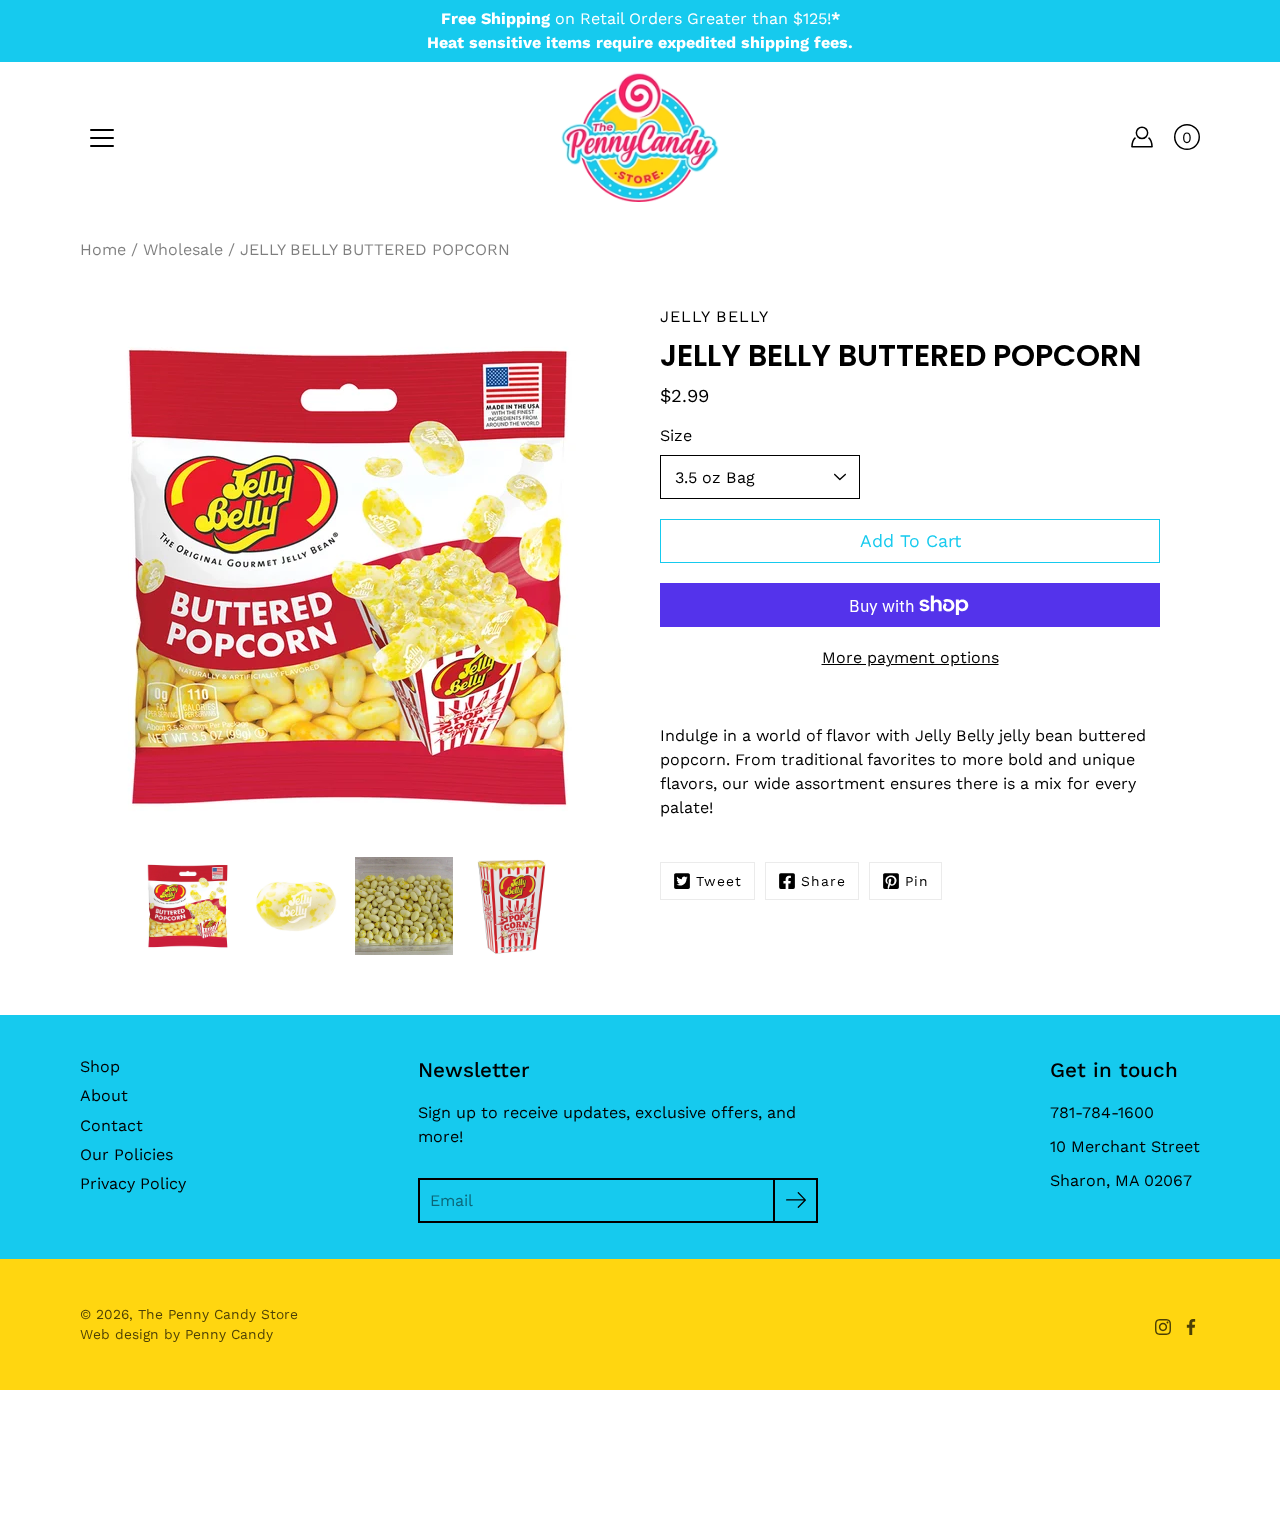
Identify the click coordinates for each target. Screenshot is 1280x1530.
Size (676, 435)
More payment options (910, 657)
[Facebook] (1191, 1327)
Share (823, 881)
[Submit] (795, 1200)
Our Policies (126, 1154)
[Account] (1142, 137)
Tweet (719, 881)
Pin (917, 881)
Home (103, 249)
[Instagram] (1163, 1327)
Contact (111, 1125)
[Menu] (102, 138)
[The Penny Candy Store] (640, 137)
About (104, 1095)
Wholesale (183, 249)
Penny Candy (229, 1334)
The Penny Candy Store (218, 1314)
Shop (100, 1066)
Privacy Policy (133, 1183)
